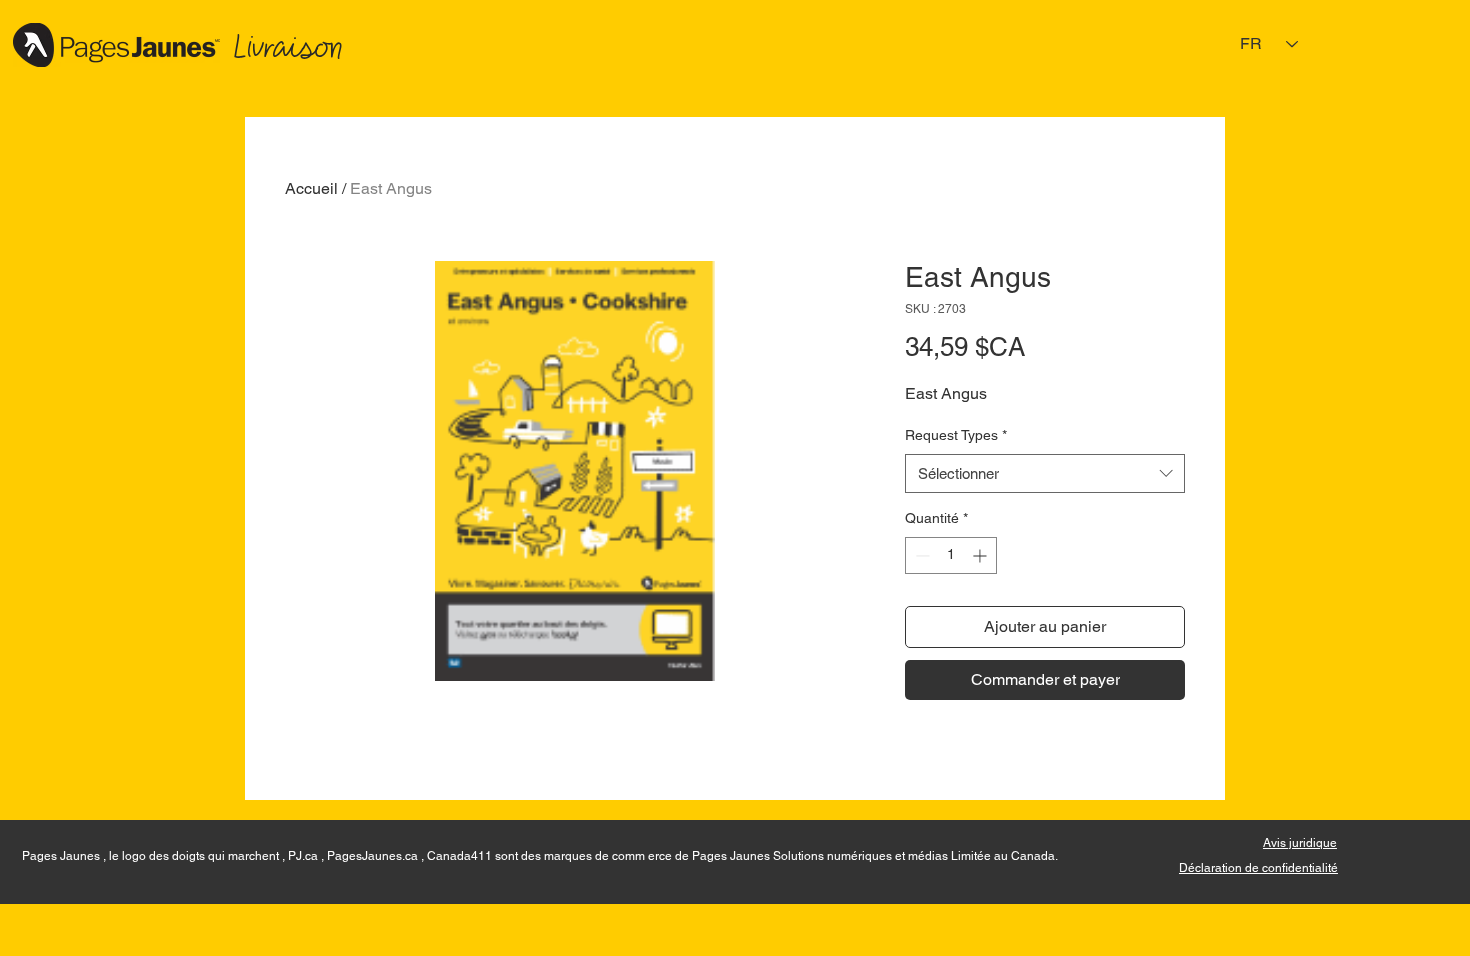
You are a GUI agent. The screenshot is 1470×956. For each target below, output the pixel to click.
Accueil (311, 188)
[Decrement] (920, 555)
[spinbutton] (951, 555)
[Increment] (981, 555)
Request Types (956, 435)
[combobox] (1045, 473)
